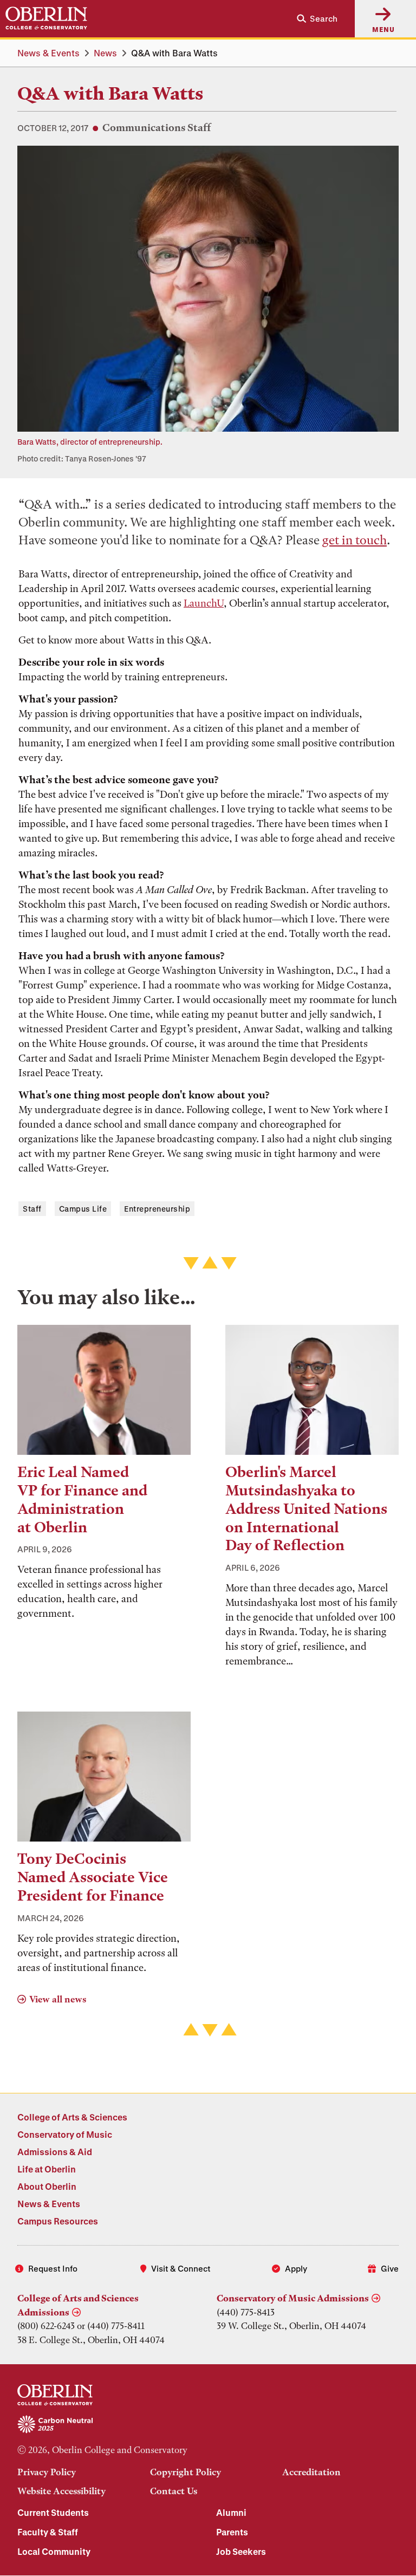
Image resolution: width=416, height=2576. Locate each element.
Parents (232, 2532)
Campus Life (83, 1209)
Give (390, 2268)
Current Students (53, 2512)
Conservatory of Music (65, 2134)
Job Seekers (241, 2551)
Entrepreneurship (157, 1209)
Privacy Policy (47, 2472)
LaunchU (204, 603)
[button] (313, 19)
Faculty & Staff (48, 2532)
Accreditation (311, 2472)
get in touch (355, 540)
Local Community (54, 2551)
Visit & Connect (181, 2268)
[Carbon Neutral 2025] (208, 2425)
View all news (58, 1999)
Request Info (53, 2268)
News (105, 53)
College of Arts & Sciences (72, 2117)
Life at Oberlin (47, 2169)
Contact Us (174, 2491)
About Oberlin (47, 2186)
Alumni (231, 2512)
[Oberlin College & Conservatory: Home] (46, 18)
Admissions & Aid (55, 2152)
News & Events (48, 53)
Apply (296, 2268)
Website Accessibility (61, 2491)
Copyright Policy (186, 2472)
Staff (32, 1209)
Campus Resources (58, 2221)
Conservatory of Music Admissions (293, 2298)
